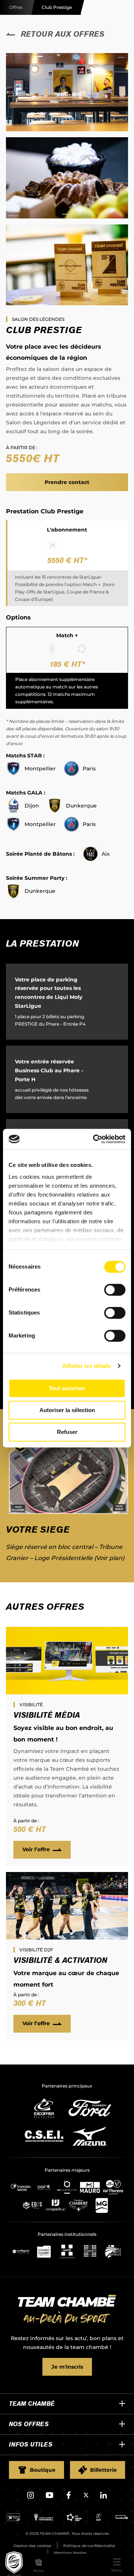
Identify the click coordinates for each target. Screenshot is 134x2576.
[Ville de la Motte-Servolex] (113, 2251)
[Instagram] (31, 2498)
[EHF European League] (74, 2519)
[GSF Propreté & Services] (44, 2187)
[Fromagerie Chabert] (79, 2205)
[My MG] (102, 2205)
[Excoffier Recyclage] (44, 2108)
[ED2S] (32, 2205)
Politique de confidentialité (89, 2546)
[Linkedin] (103, 2498)
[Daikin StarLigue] (13, 2519)
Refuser (67, 1432)
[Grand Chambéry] (44, 2251)
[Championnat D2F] (98, 2519)
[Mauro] (90, 2187)
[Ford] (90, 2108)
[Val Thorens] (113, 2187)
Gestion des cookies (32, 2546)
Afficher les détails (87, 1366)
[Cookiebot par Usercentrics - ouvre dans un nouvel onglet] (95, 1139)
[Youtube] (50, 2498)
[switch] (115, 1290)
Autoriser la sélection (67, 1410)
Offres (16, 7)
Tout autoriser (67, 1388)
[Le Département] (67, 2251)
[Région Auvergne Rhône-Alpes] (21, 2251)
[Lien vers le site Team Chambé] (67, 2310)
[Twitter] (86, 2496)
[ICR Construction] (67, 2187)
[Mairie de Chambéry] (90, 2251)
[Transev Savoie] (21, 2187)
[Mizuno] (90, 2136)
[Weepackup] (55, 2205)
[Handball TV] (122, 2519)
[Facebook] (68, 2498)
